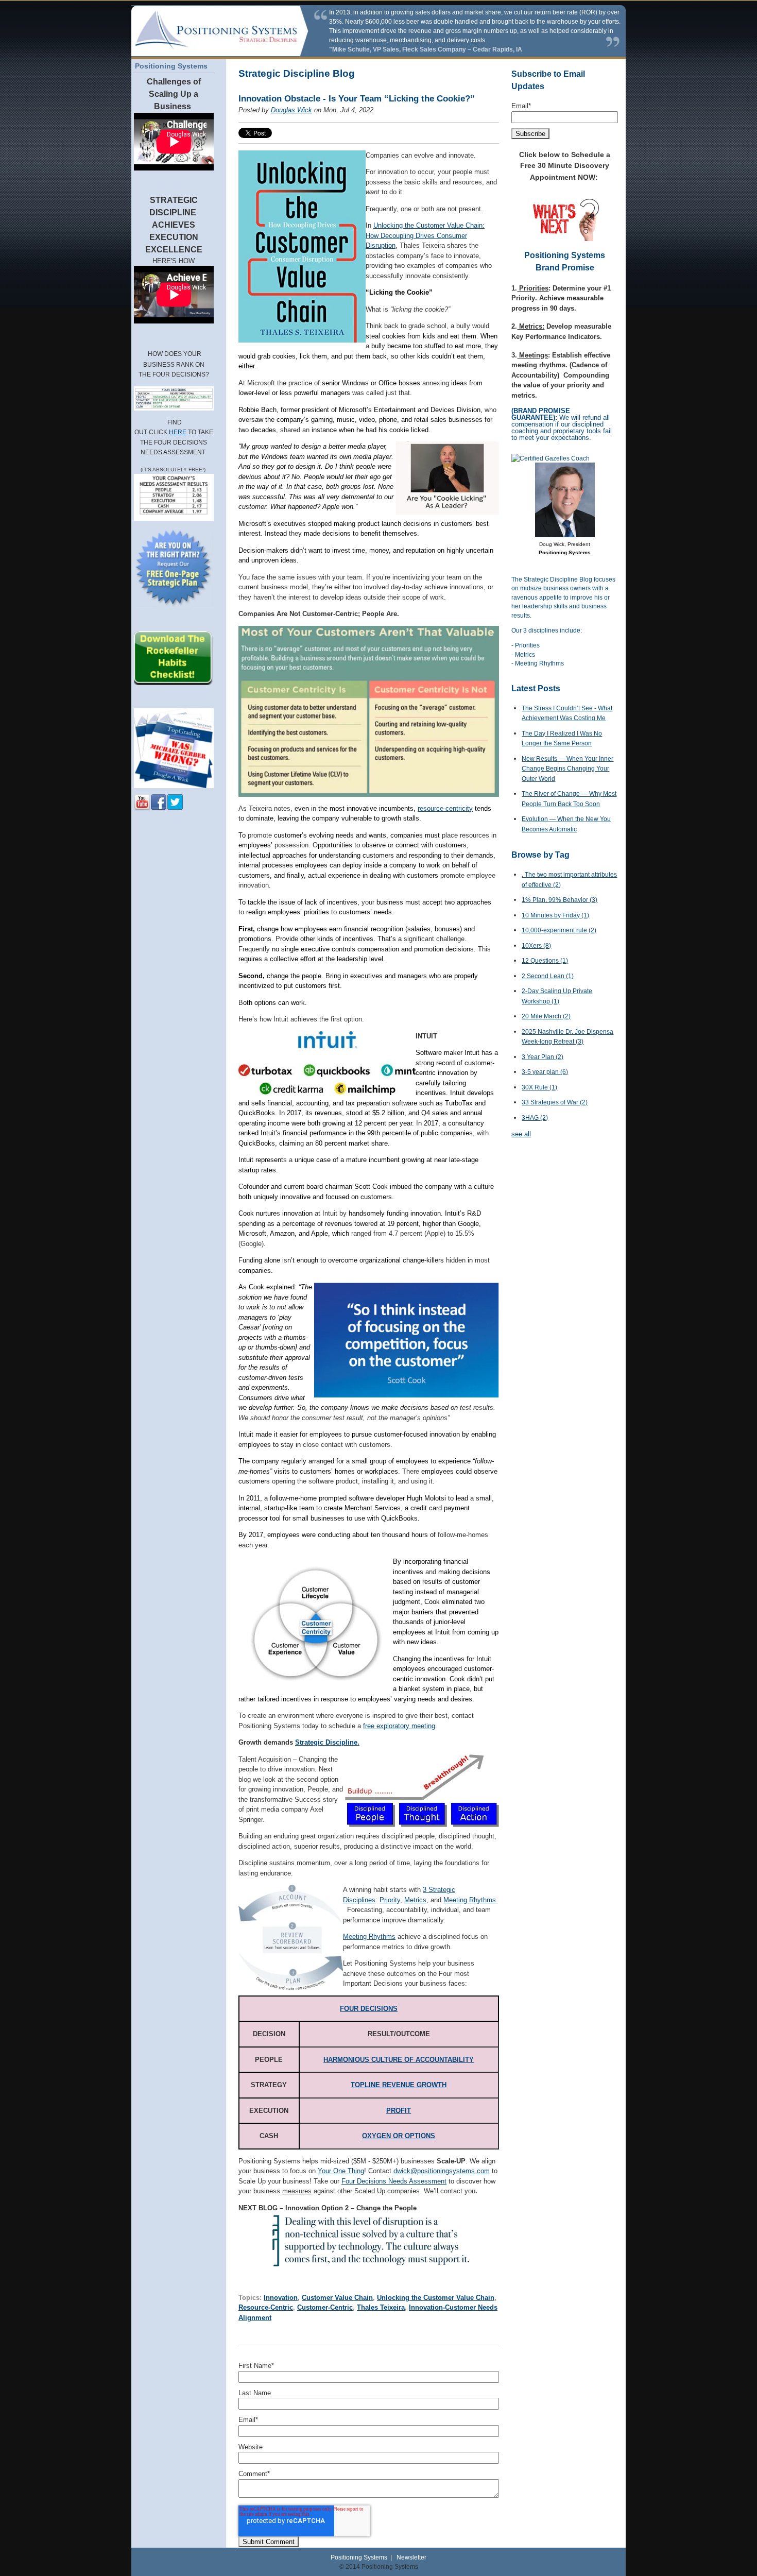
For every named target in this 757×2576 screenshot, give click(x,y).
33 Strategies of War (555, 1102)
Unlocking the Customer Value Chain (436, 2298)
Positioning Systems (359, 2557)
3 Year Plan (543, 1057)
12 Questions (545, 961)
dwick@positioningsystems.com (442, 2171)
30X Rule (539, 1087)
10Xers (536, 946)
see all (521, 1134)
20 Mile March (546, 1016)
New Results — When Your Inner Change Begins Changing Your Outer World (567, 769)
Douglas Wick (291, 110)
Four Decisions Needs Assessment (394, 2181)
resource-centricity (445, 808)
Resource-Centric (266, 2307)
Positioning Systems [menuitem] (171, 66)
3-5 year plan (545, 1072)
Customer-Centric (325, 2307)
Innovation (281, 2298)
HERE (178, 432)
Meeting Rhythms (470, 1900)
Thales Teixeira (381, 2307)
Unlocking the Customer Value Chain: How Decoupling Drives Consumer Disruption (425, 235)
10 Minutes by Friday (555, 915)
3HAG (535, 1118)
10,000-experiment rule (559, 930)
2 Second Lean (548, 976)
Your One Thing (341, 2171)
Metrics (415, 1900)
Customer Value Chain (337, 2298)
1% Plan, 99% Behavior (560, 900)
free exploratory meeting (399, 1726)
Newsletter (411, 2557)
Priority (390, 1900)
